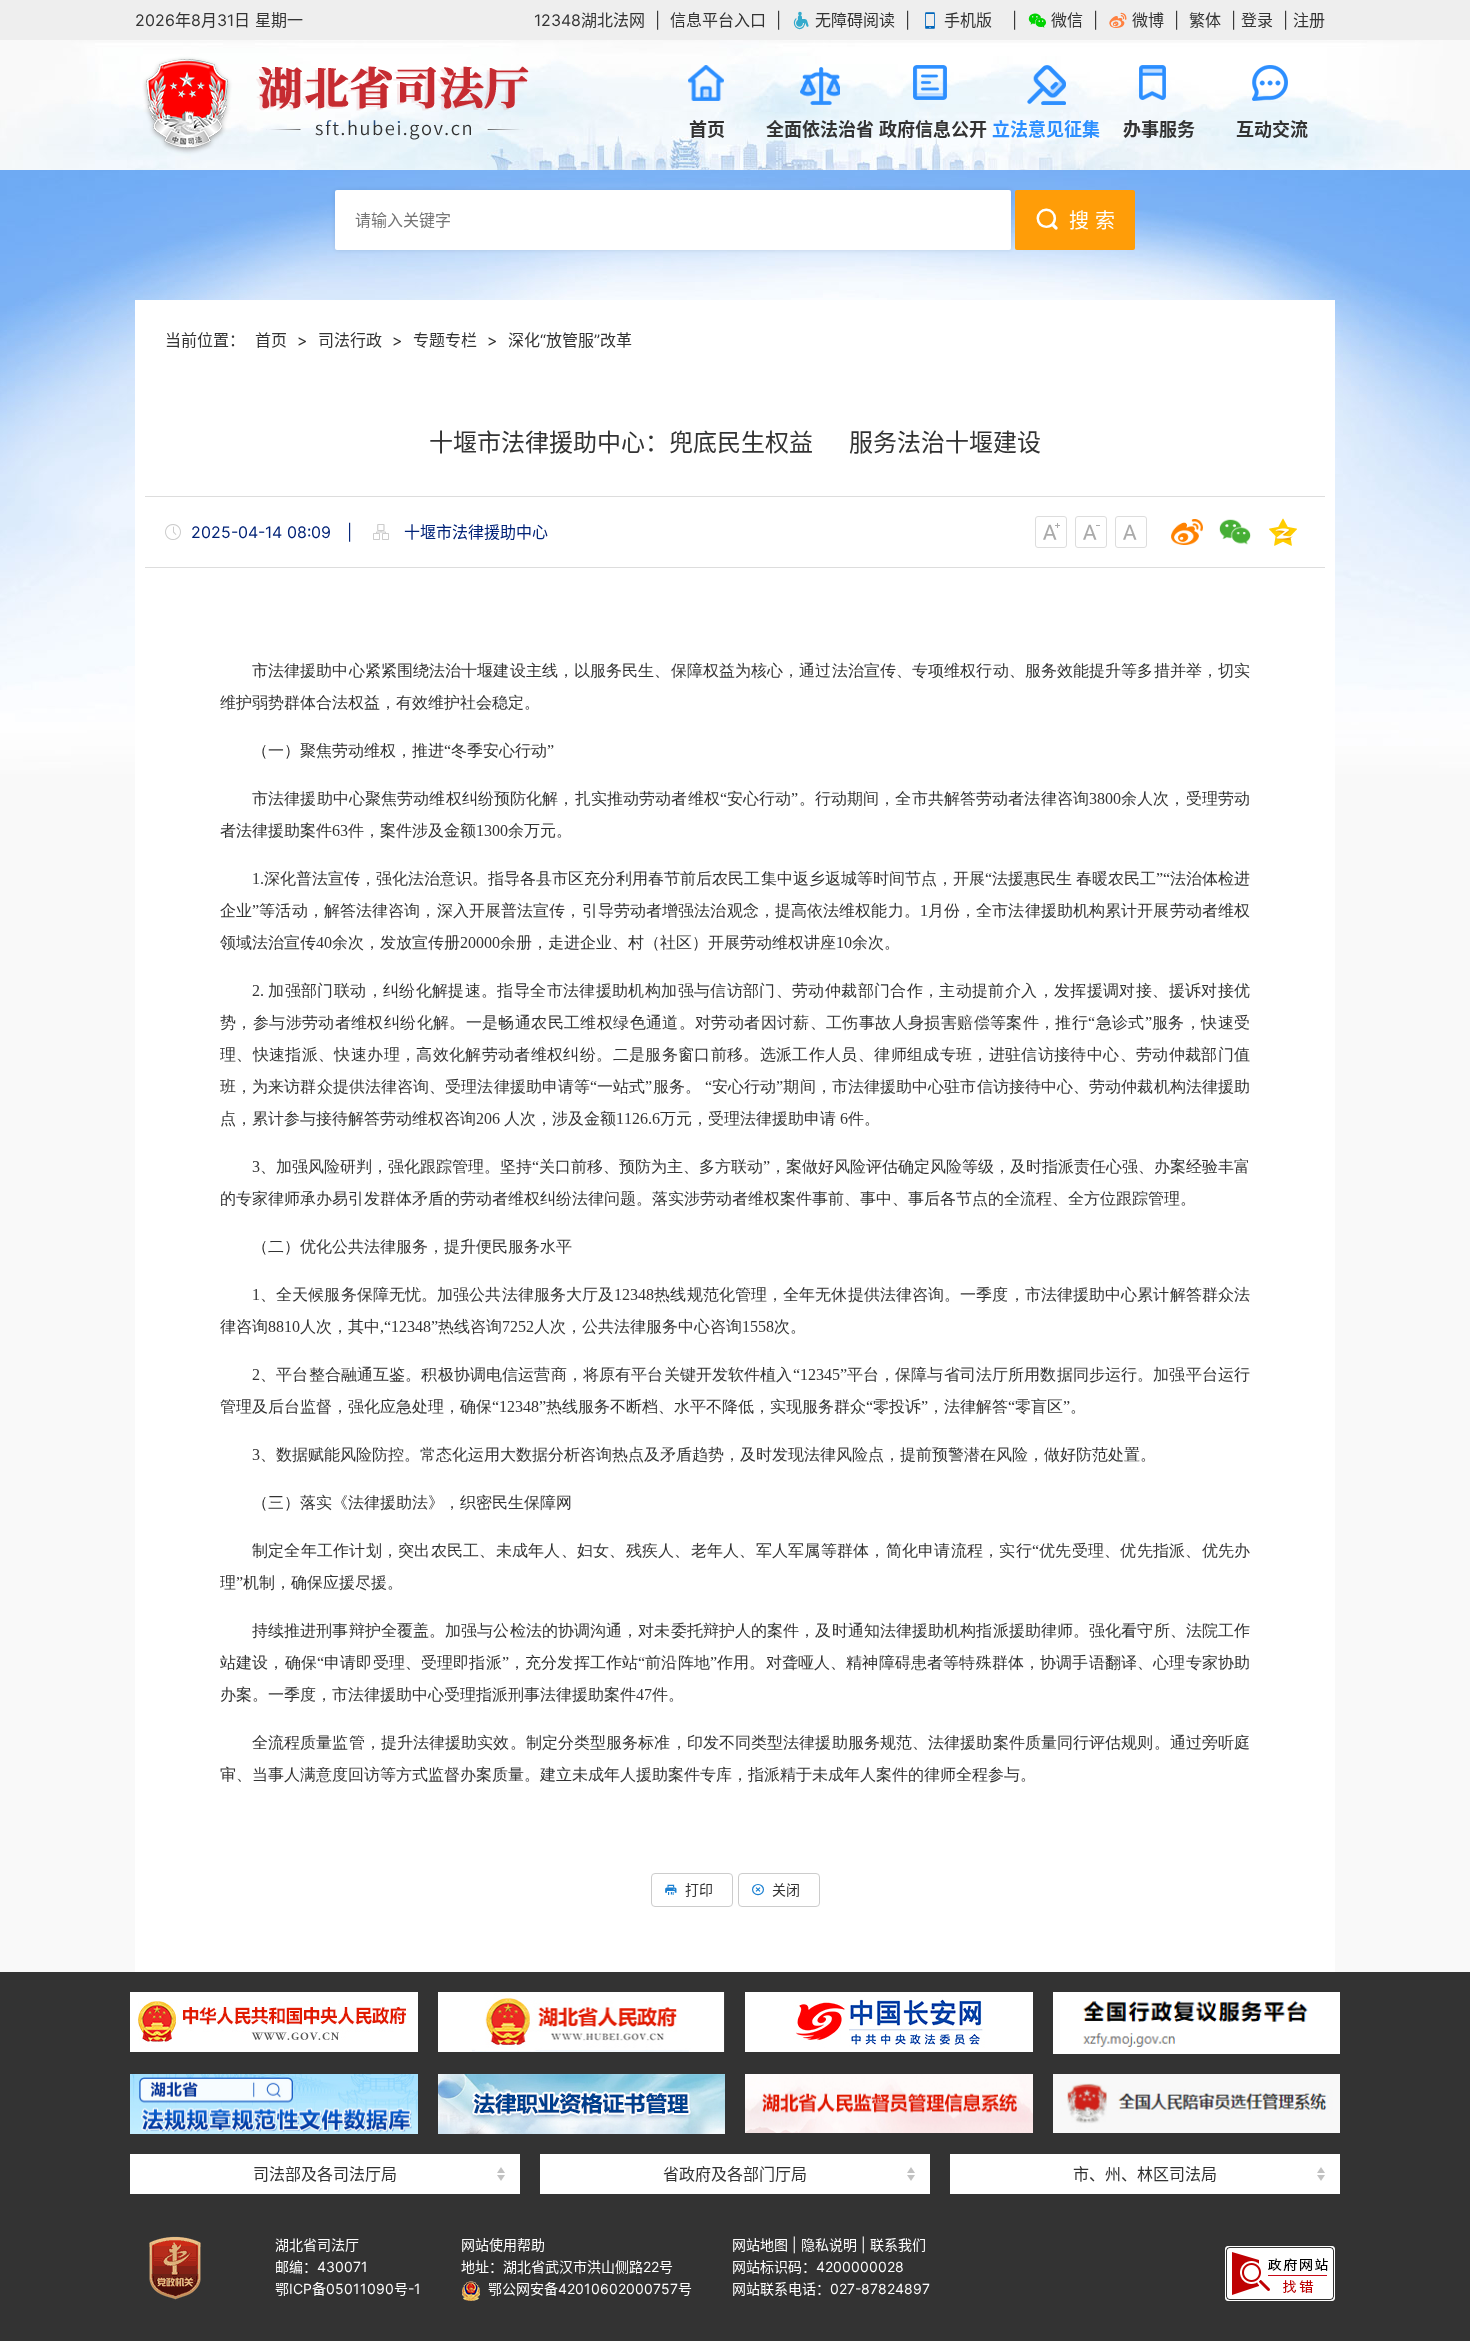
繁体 (1205, 20)
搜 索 (1092, 221)
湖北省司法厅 (335, 105)
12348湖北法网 (589, 20)
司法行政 (350, 340)
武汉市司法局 (1145, 1978)
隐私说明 (829, 2244)
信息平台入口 (718, 20)
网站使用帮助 (503, 2244)
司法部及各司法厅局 (325, 2174)
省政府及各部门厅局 (735, 2174)
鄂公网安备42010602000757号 (586, 2288)
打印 (699, 1889)
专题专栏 (445, 340)
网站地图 (760, 2244)
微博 (1148, 20)
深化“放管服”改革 (570, 340)
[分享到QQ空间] (1283, 532)
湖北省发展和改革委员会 (735, 1978)
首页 (271, 340)
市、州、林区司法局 (1145, 2174)
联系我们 (898, 2244)
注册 (1309, 20)
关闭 (786, 1889)
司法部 (325, 1978)
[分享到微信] (1235, 532)
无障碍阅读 (855, 20)
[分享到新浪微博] (1187, 532)
